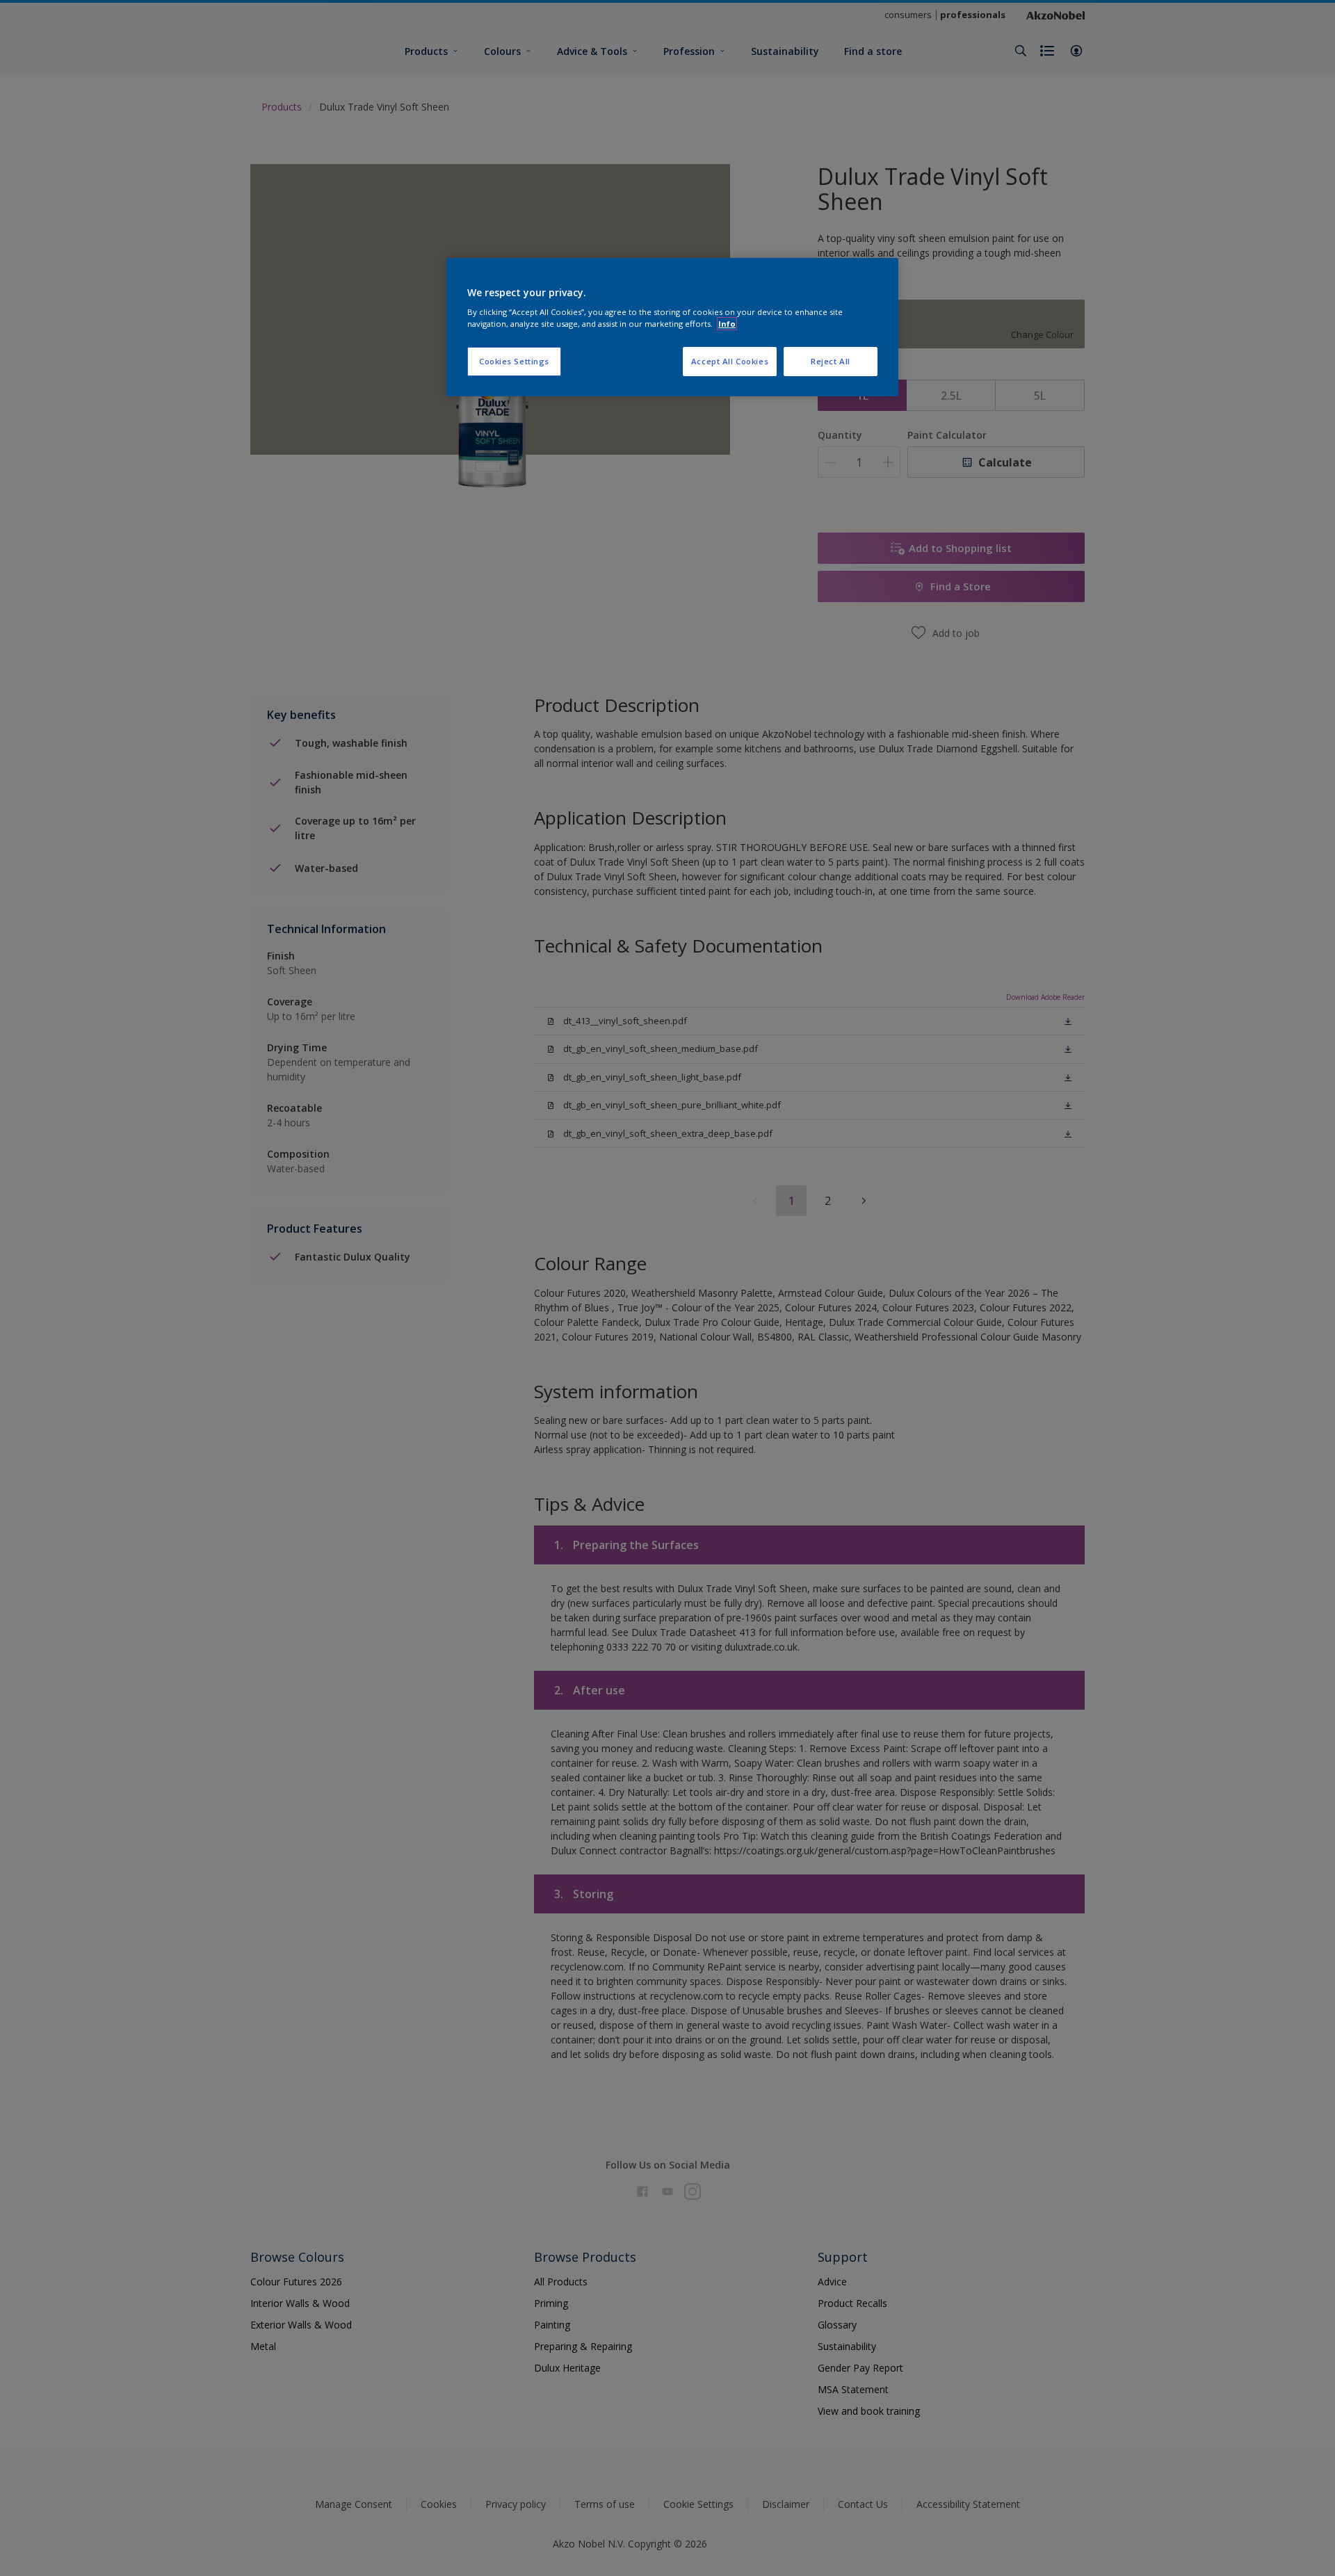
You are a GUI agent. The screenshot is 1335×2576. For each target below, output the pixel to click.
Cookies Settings (514, 361)
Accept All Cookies (730, 361)
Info (727, 324)
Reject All (831, 361)
